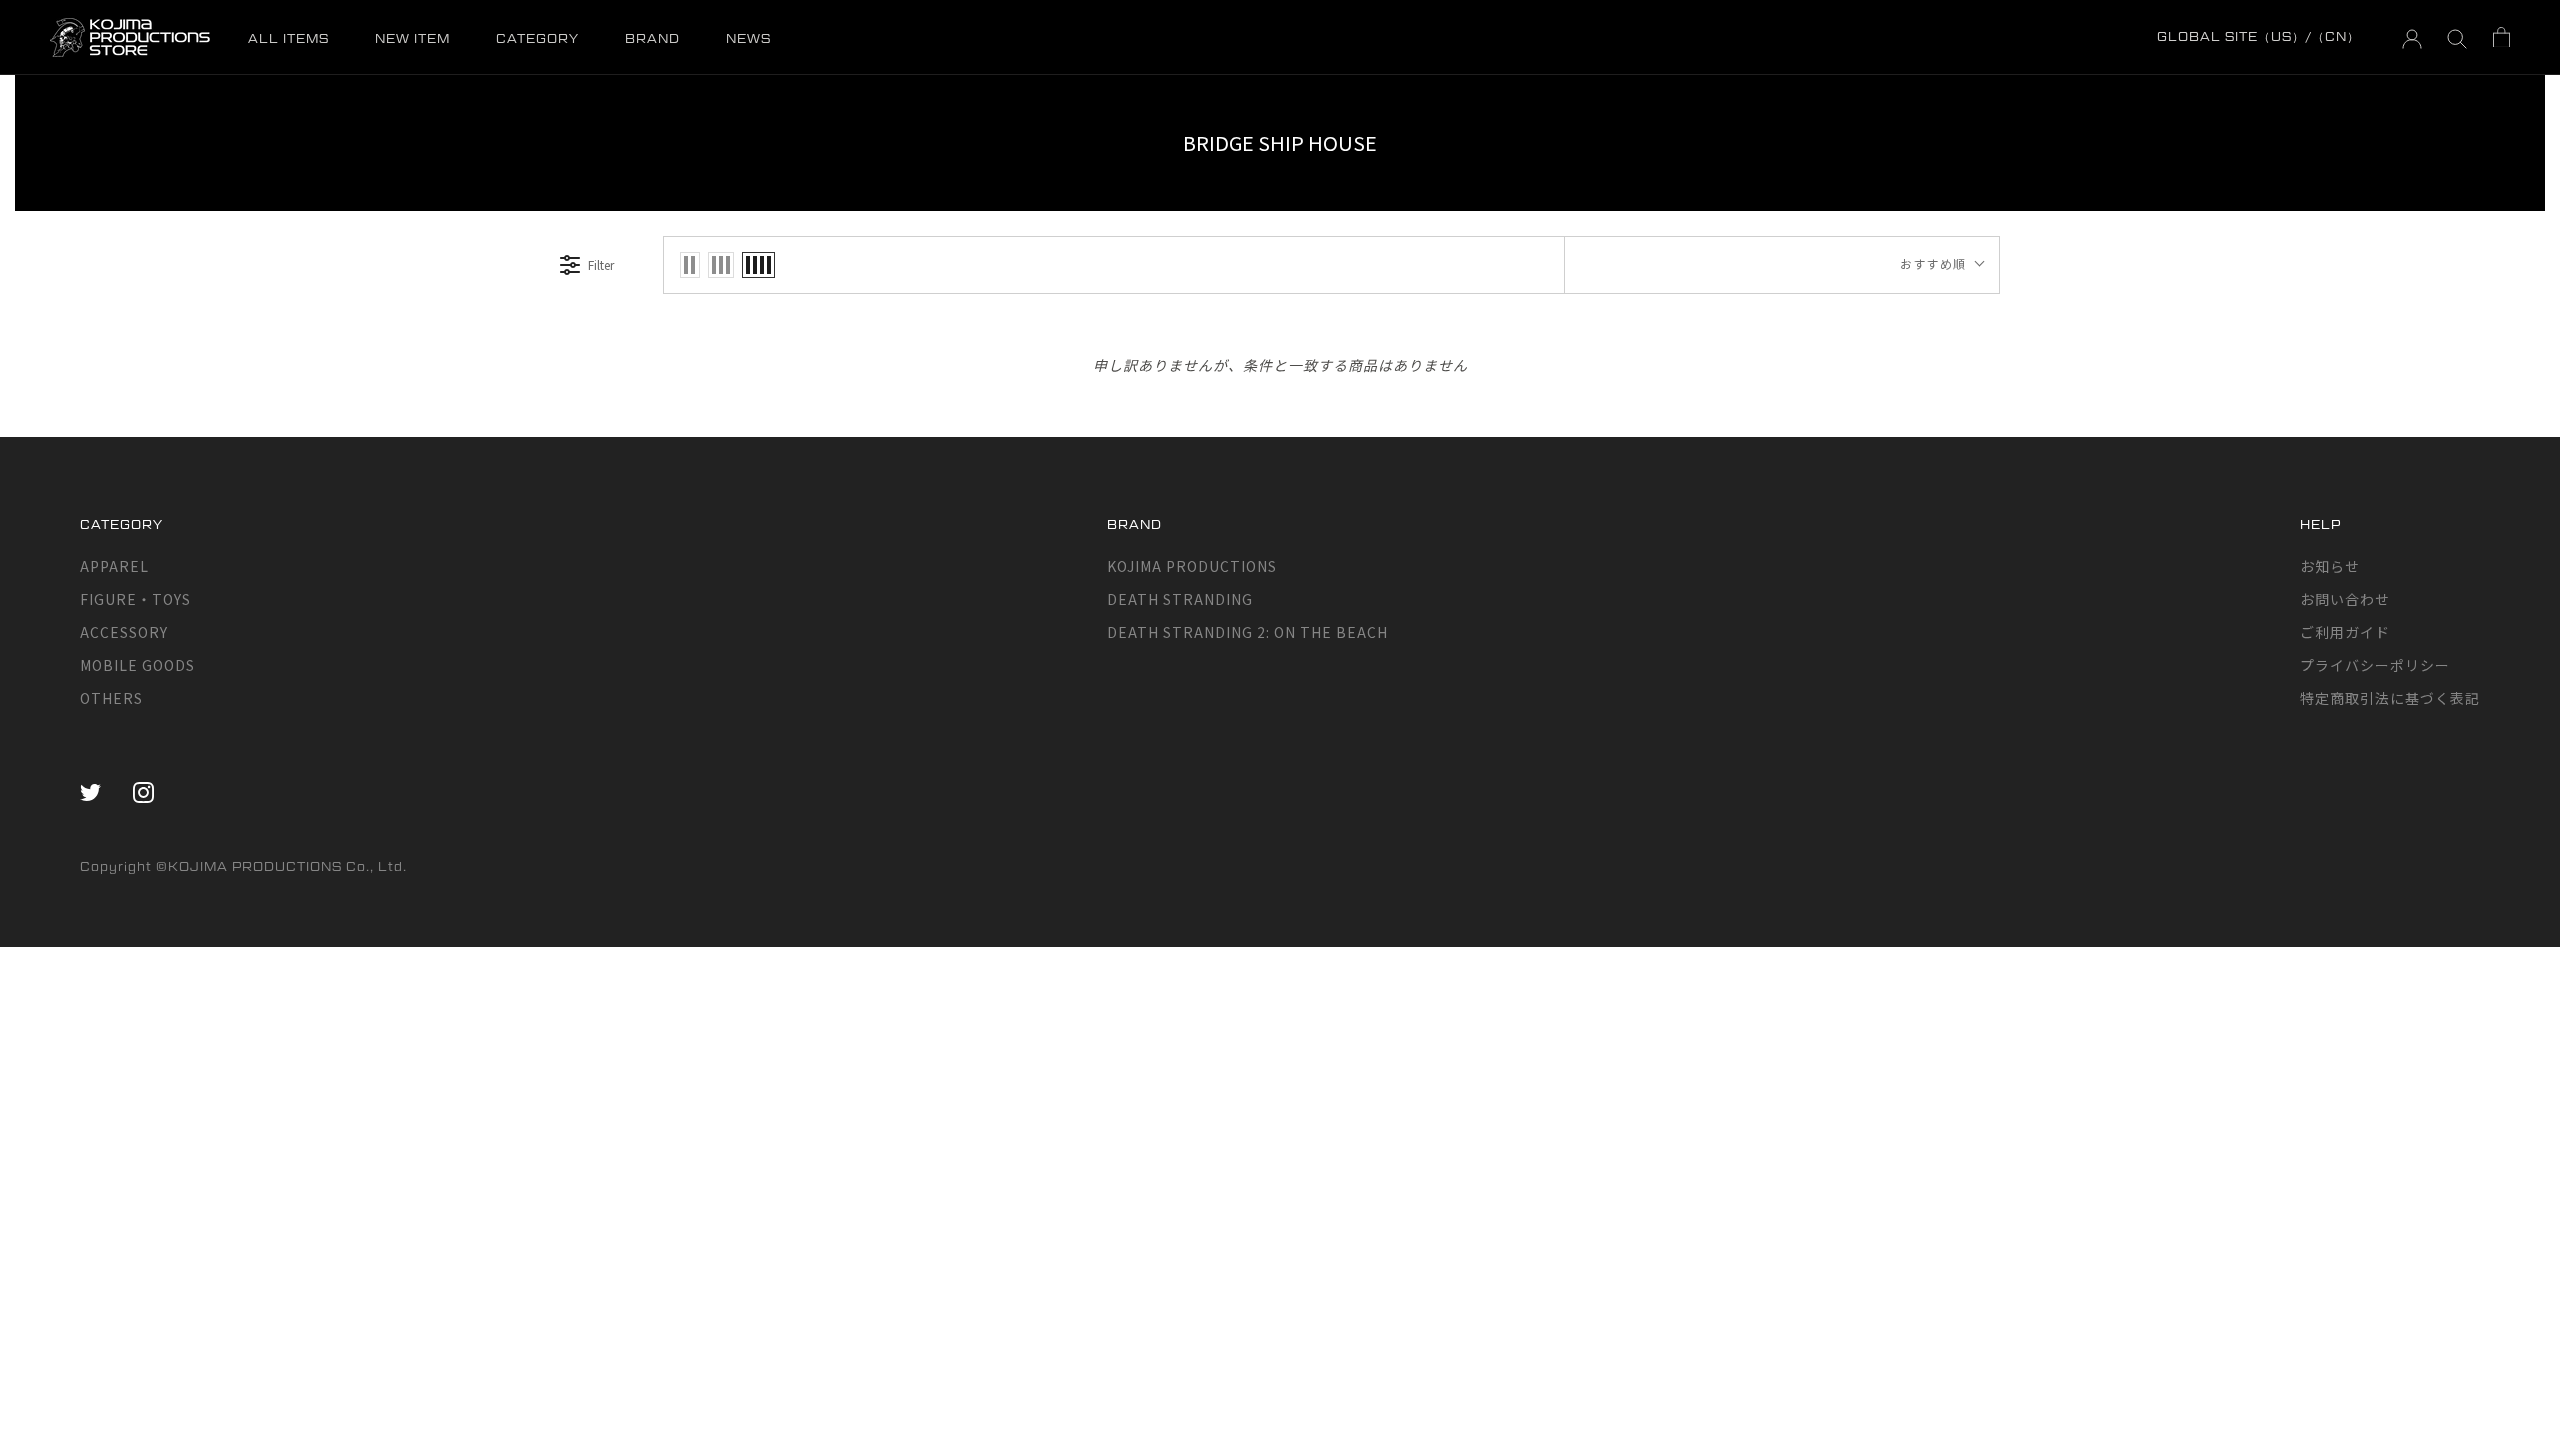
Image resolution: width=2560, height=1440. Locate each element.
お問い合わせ (2345, 599)
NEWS (748, 39)
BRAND (652, 39)
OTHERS (111, 698)
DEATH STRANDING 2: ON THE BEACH (1247, 632)
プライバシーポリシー (2375, 665)
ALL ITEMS (288, 39)
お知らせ (2330, 566)
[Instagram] (143, 791)
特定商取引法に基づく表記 (2390, 698)
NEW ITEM (412, 39)
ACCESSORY (124, 632)
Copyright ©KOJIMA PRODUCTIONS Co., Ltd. (243, 867)
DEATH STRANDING (1180, 599)
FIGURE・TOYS (135, 599)
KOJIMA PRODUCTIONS (1192, 566)
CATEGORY (537, 39)
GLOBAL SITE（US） (2231, 37)
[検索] (2457, 37)
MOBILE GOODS (137, 665)
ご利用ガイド (2345, 632)
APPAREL (114, 566)
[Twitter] (90, 791)
